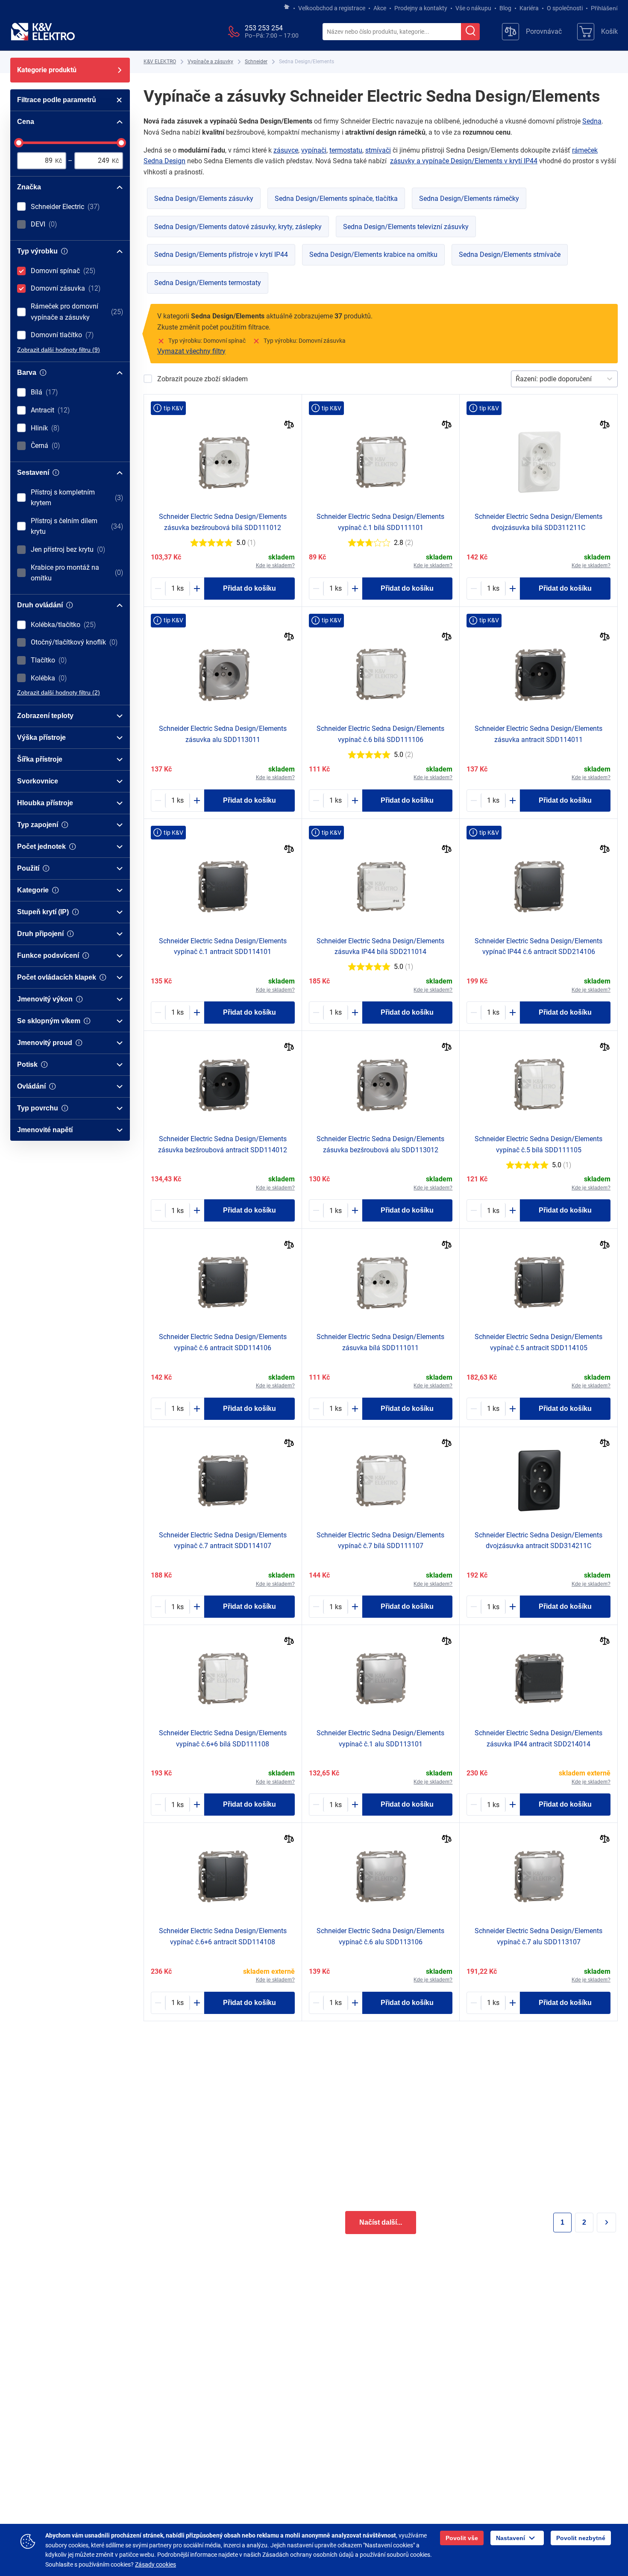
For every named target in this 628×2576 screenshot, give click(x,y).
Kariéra (529, 8)
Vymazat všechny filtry (191, 351)
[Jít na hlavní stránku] (287, 7)
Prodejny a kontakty (421, 8)
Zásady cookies (156, 2564)
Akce (380, 8)
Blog (505, 8)
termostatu (346, 150)
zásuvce (286, 150)
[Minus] (158, 589)
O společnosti (565, 8)
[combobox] (392, 32)
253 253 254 (264, 28)
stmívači (378, 150)
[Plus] (197, 589)
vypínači (314, 150)
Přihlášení (604, 8)
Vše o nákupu (473, 8)
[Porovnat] (289, 425)
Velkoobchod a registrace (332, 8)
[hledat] (470, 32)
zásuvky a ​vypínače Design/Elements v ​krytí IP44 (464, 161)
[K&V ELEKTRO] (43, 32)
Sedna (592, 121)
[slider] (19, 143)
